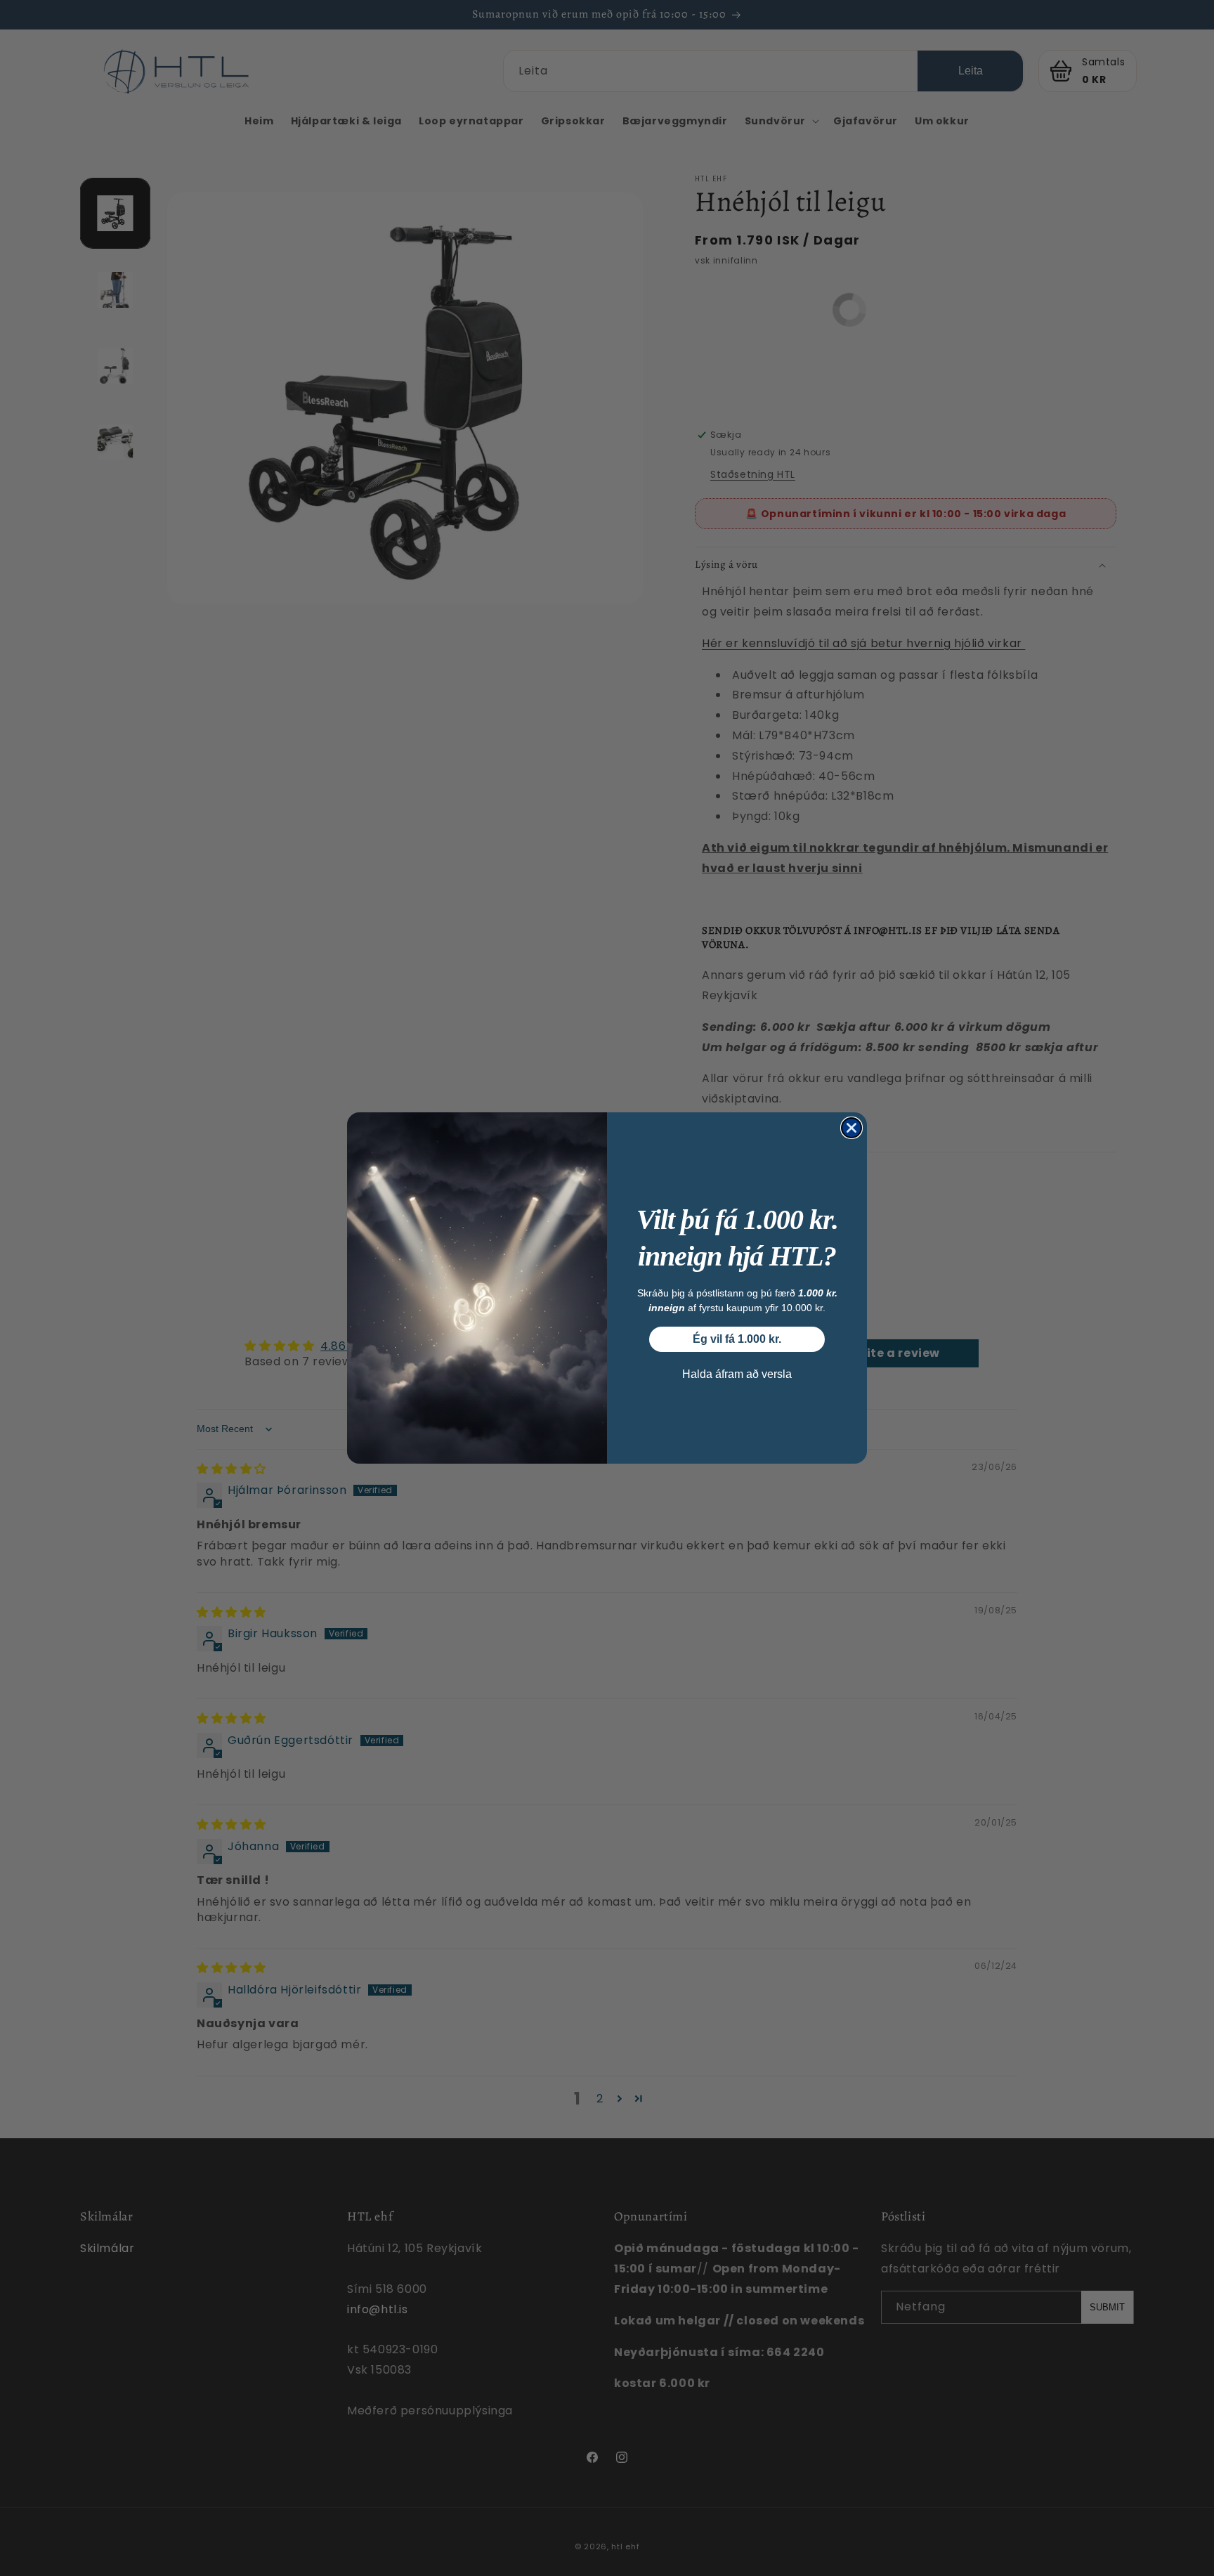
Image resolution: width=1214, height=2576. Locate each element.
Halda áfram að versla (737, 1374)
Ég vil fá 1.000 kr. (737, 1339)
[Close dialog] (851, 1128)
